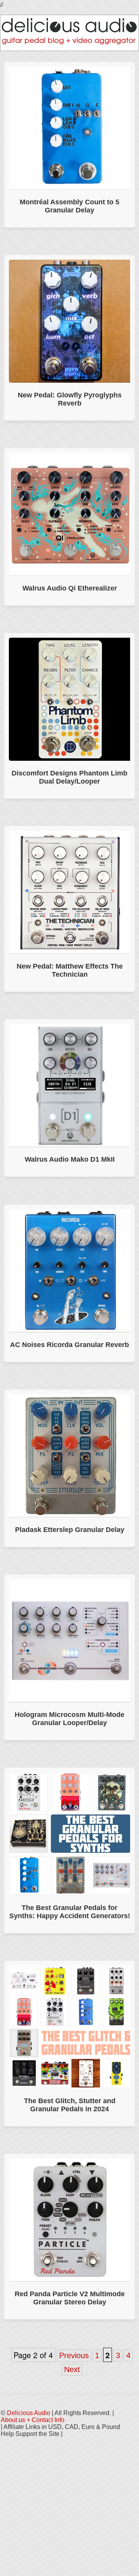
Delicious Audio (29, 2413)
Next (72, 2369)
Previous (74, 2355)
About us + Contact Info (33, 2420)
